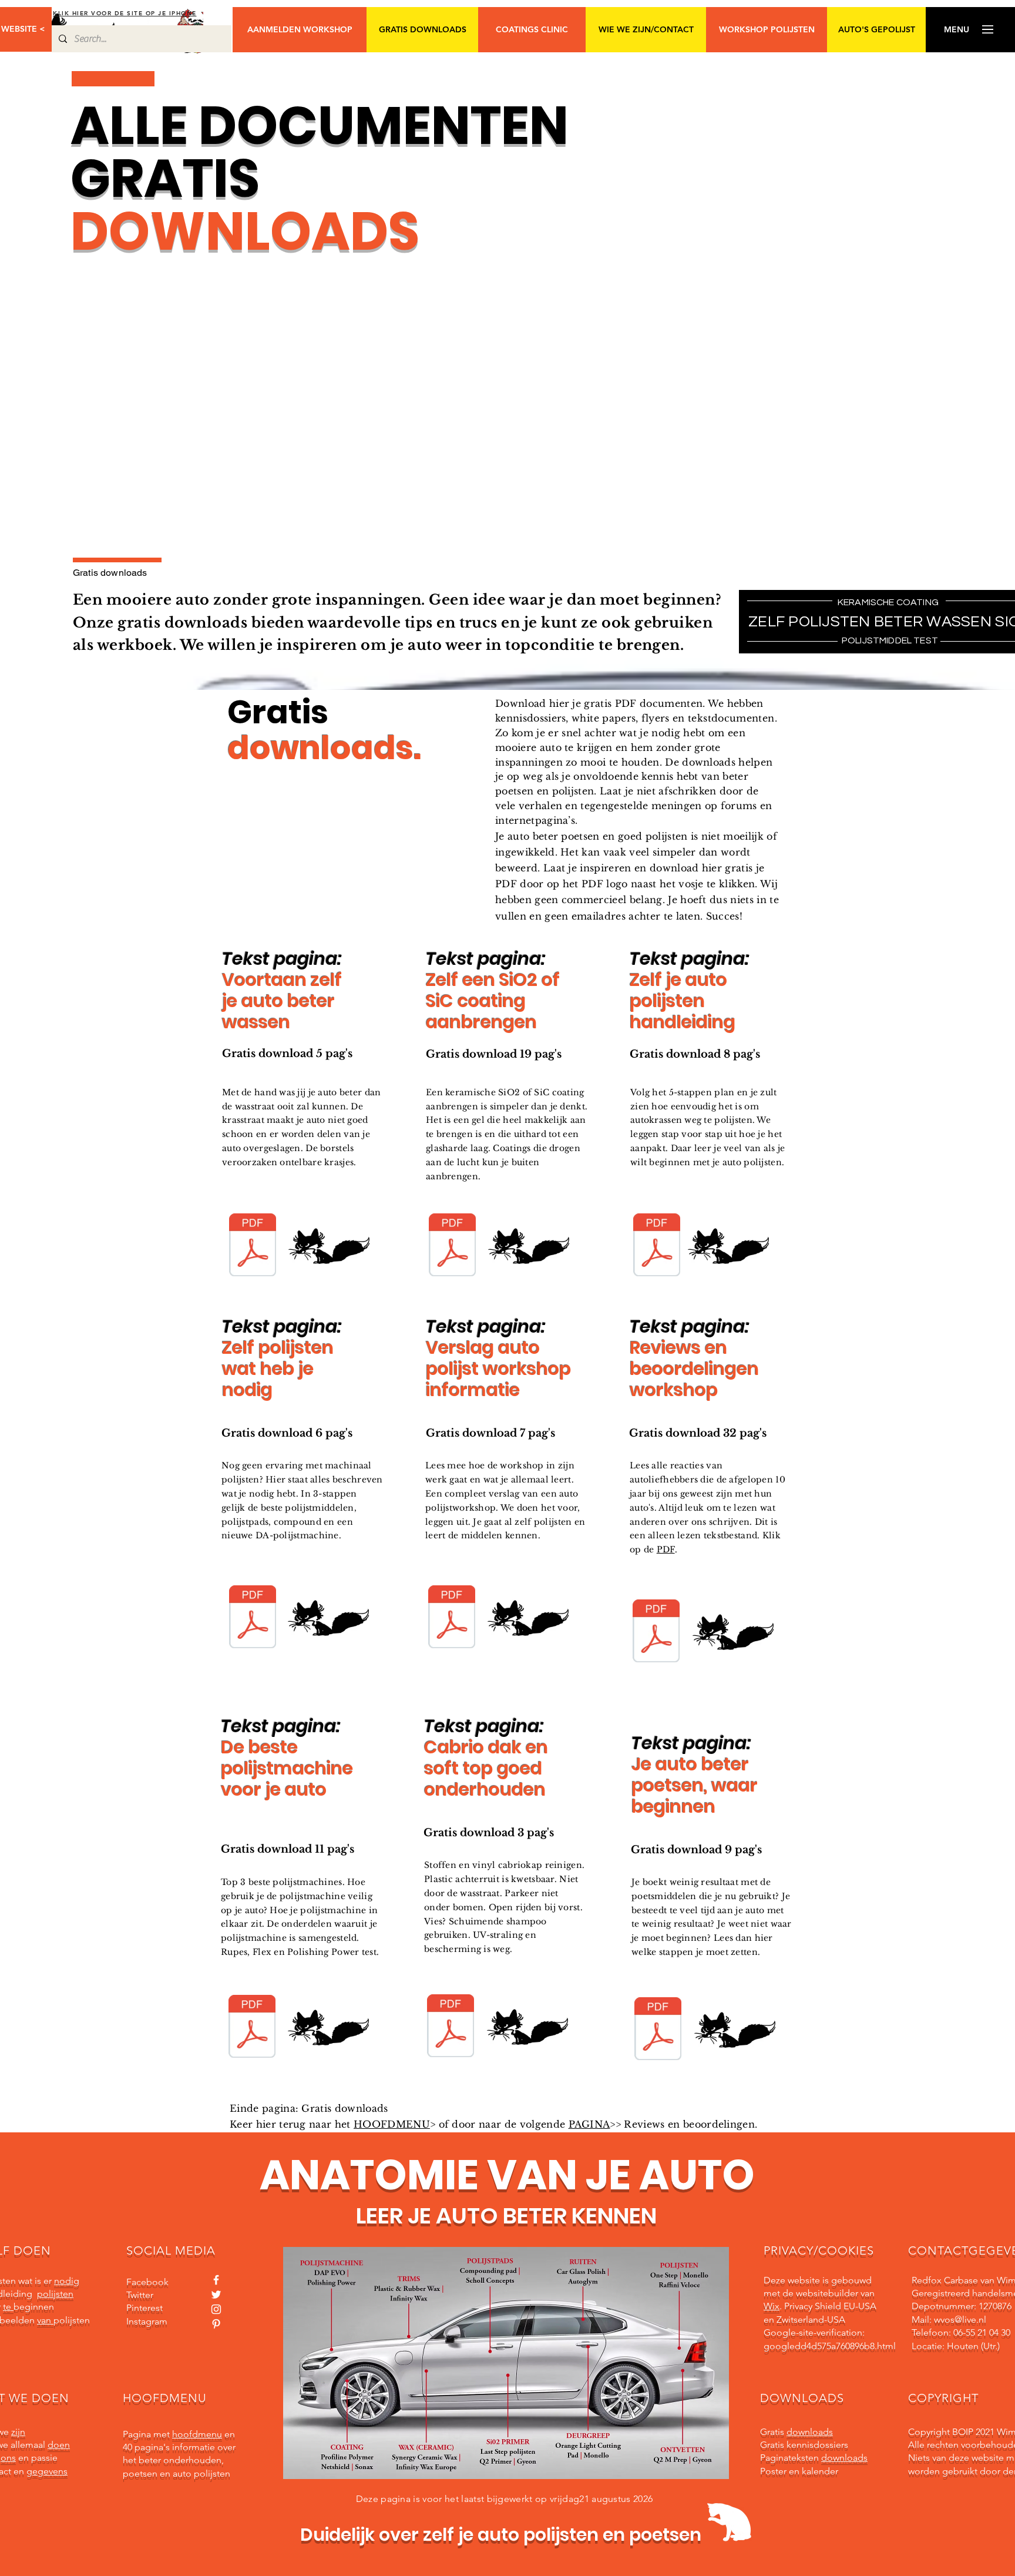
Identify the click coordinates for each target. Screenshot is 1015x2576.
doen (59, 2445)
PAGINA (589, 2124)
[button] (957, 30)
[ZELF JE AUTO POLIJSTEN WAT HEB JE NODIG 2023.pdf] (253, 1618)
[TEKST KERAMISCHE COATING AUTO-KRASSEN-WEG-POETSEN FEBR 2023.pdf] (452, 1246)
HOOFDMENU (392, 2124)
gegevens (47, 2471)
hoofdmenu (197, 2434)
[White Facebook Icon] (216, 2280)
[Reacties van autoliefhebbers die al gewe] (656, 1632)
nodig (67, 2281)
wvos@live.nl (960, 2320)
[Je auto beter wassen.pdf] (253, 1246)
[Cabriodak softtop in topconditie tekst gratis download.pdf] (451, 2027)
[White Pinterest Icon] (216, 2324)
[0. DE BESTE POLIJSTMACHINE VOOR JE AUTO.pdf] (252, 2028)
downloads (810, 2432)
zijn (18, 2432)
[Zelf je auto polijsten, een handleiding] (657, 1246)
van (45, 2320)
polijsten (55, 2294)
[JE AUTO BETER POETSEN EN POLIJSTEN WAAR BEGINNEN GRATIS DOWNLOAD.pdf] (658, 2030)
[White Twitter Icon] (216, 2295)
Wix (772, 2306)
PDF (666, 1549)
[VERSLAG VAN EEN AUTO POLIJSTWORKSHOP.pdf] (452, 1618)
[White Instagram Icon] (216, 2309)
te (8, 2307)
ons (8, 2458)
